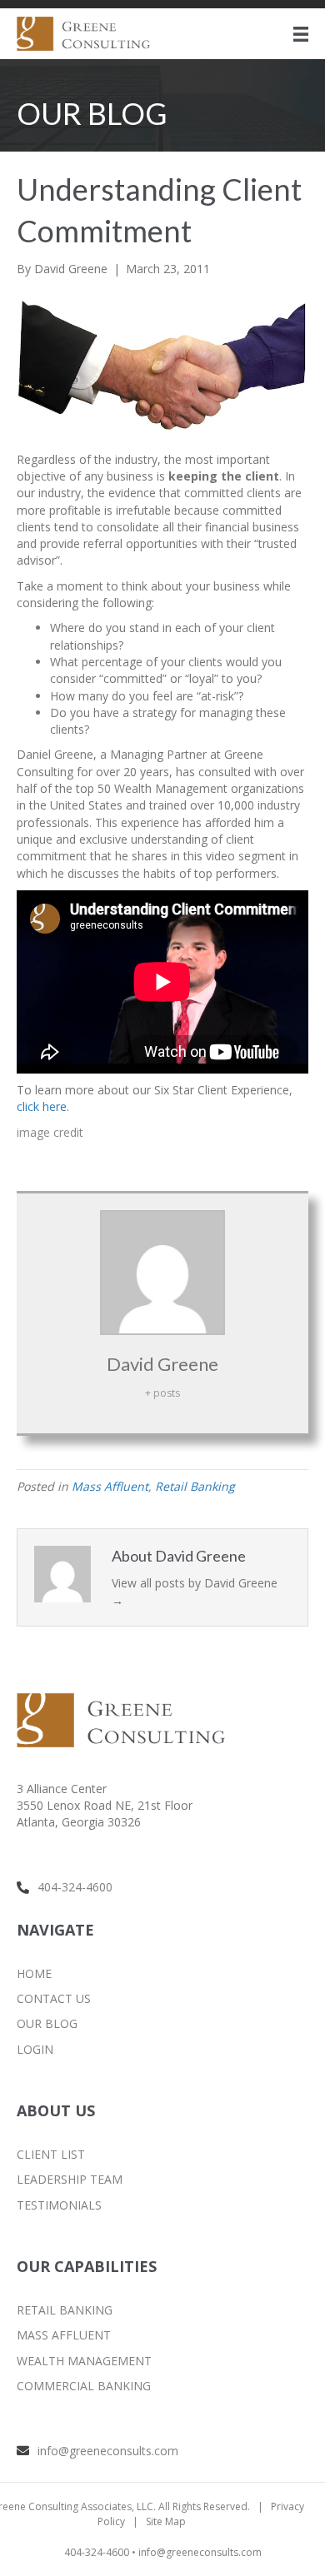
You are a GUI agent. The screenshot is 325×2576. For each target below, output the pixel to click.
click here (42, 1106)
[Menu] (301, 34)
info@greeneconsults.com (108, 2451)
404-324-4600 (75, 1887)
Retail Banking (195, 1486)
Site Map (166, 2521)
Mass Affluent (110, 1486)
